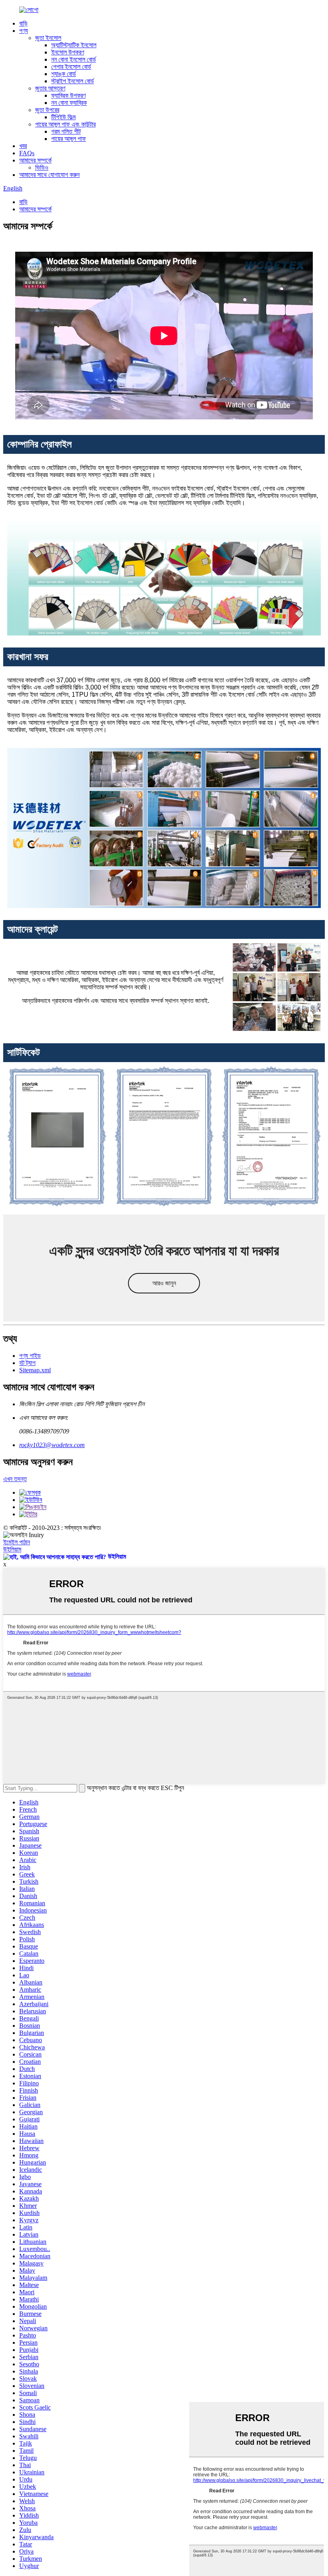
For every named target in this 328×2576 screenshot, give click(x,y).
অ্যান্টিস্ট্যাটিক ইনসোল (74, 45)
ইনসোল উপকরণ (68, 52)
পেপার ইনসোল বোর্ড (71, 67)
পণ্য (24, 31)
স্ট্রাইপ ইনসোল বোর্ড (73, 81)
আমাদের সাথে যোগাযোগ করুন (49, 175)
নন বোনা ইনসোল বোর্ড (74, 59)
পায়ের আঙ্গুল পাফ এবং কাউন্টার (65, 124)
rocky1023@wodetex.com (52, 1445)
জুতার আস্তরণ (50, 88)
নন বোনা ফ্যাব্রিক (69, 103)
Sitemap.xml (35, 1370)
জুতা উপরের (47, 110)
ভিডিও (42, 167)
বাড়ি (23, 23)
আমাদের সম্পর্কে (35, 160)
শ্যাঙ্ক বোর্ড (64, 74)
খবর (23, 146)
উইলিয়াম (12, 1549)
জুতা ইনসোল (48, 38)
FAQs (27, 153)
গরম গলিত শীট (66, 131)
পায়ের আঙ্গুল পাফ (69, 139)
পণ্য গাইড (30, 1356)
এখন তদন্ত (15, 1479)
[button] (164, 1283)
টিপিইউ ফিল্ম (63, 117)
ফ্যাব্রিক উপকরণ (68, 95)
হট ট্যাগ (27, 1363)
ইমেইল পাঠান (17, 1542)
